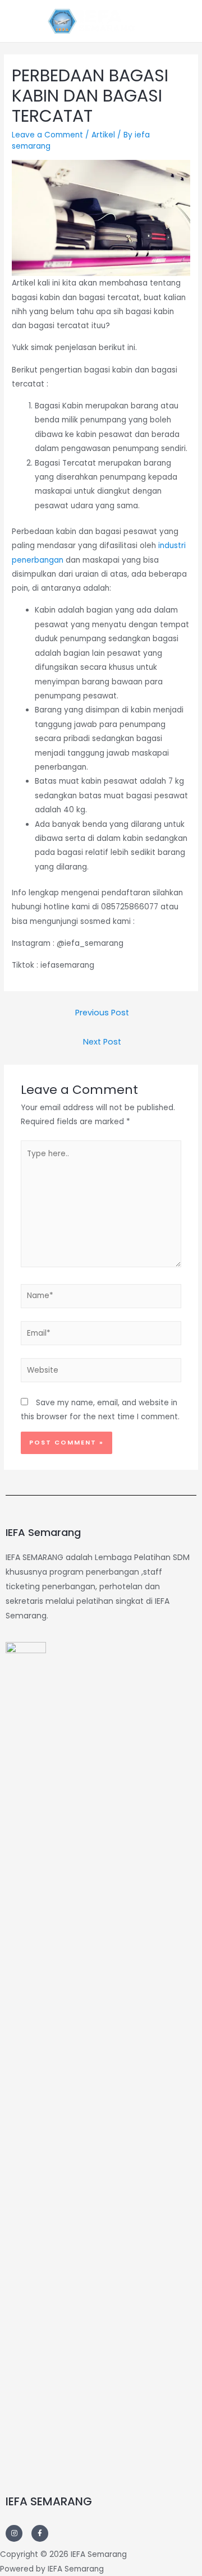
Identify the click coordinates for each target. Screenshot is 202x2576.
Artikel (103, 135)
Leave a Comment (47, 135)
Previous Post (102, 1013)
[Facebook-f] (40, 2533)
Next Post (102, 1042)
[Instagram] (14, 2533)
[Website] (101, 1372)
